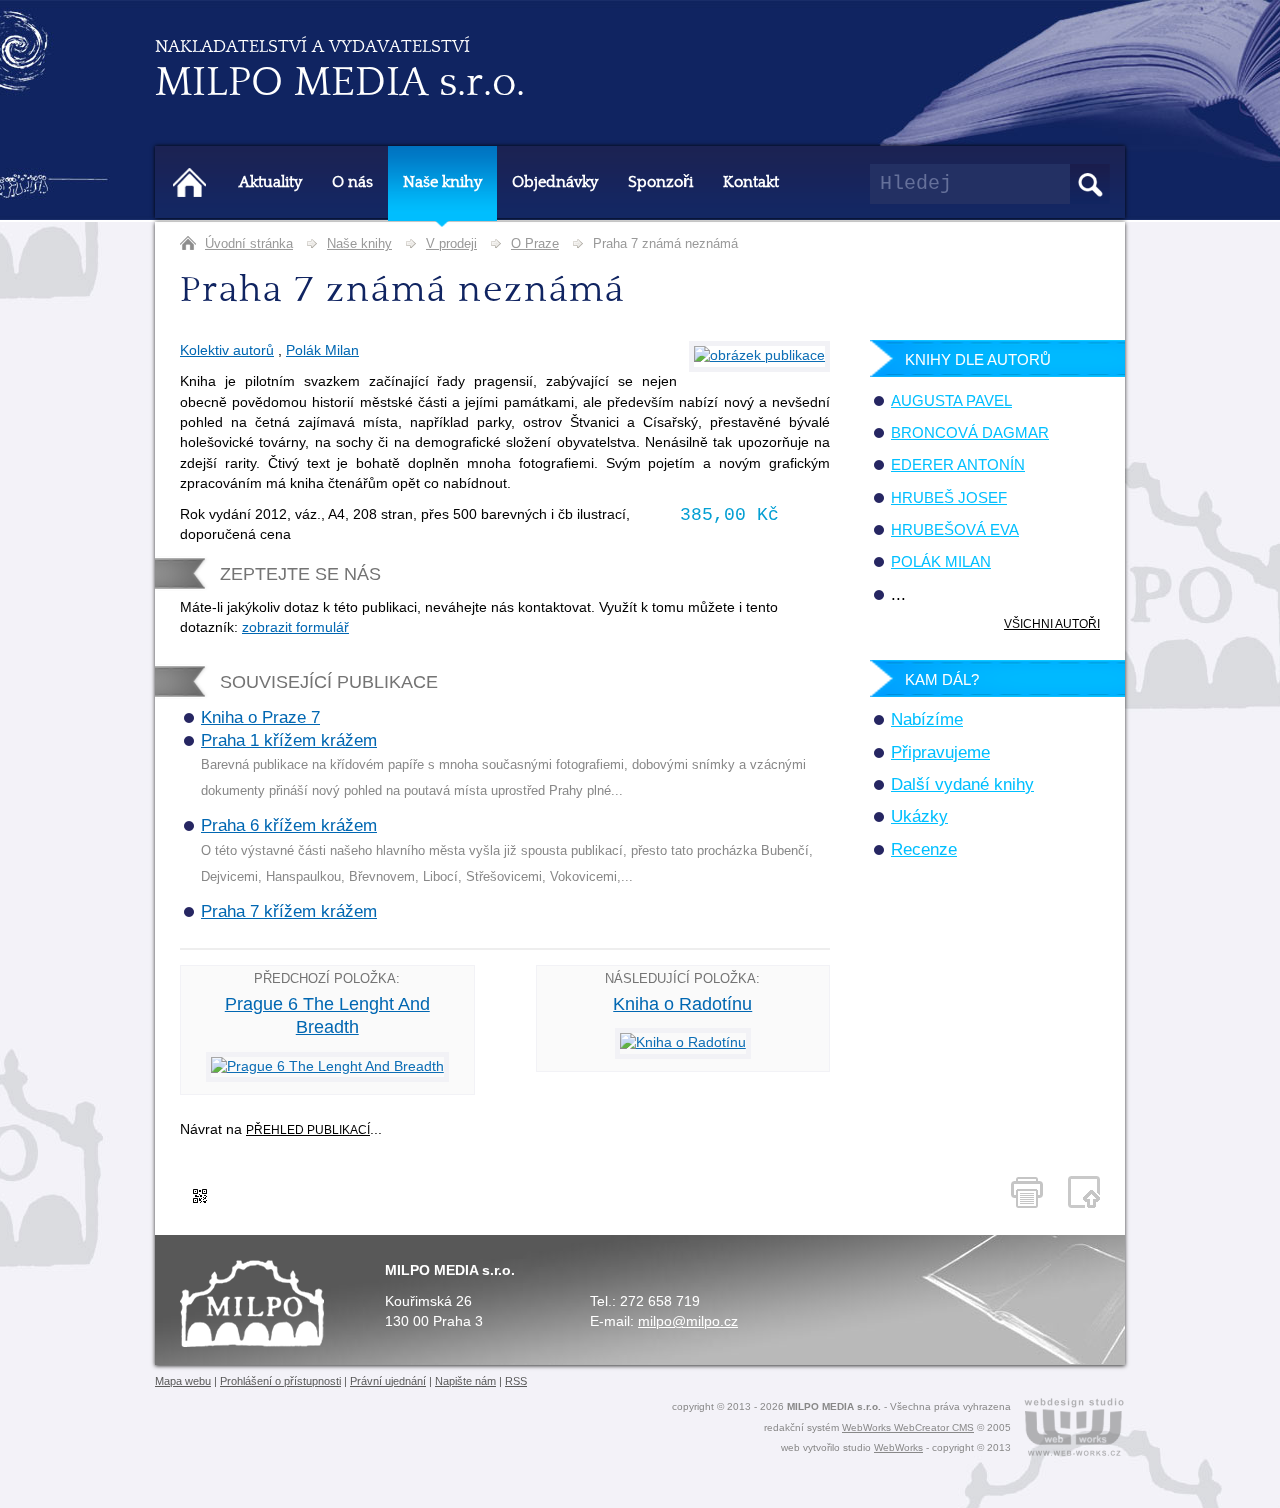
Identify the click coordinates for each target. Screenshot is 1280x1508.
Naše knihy (359, 244)
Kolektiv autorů (227, 350)
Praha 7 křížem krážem (289, 911)
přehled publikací (308, 1129)
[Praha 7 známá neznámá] (759, 355)
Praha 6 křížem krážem (289, 825)
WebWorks (898, 1447)
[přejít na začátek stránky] (1084, 1192)
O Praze (535, 244)
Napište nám (465, 1381)
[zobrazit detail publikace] (327, 1066)
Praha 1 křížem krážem (289, 740)
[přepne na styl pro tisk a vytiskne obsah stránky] (1027, 1192)
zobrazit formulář (295, 627)
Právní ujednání (388, 1381)
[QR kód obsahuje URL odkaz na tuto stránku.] (200, 1199)
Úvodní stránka (249, 244)
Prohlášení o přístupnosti (280, 1381)
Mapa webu (183, 1381)
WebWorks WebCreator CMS (908, 1427)
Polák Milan (322, 350)
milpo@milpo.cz (688, 1321)
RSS (516, 1381)
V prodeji (451, 244)
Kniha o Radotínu (682, 1004)
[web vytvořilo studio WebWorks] (1074, 1430)
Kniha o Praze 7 (260, 717)
